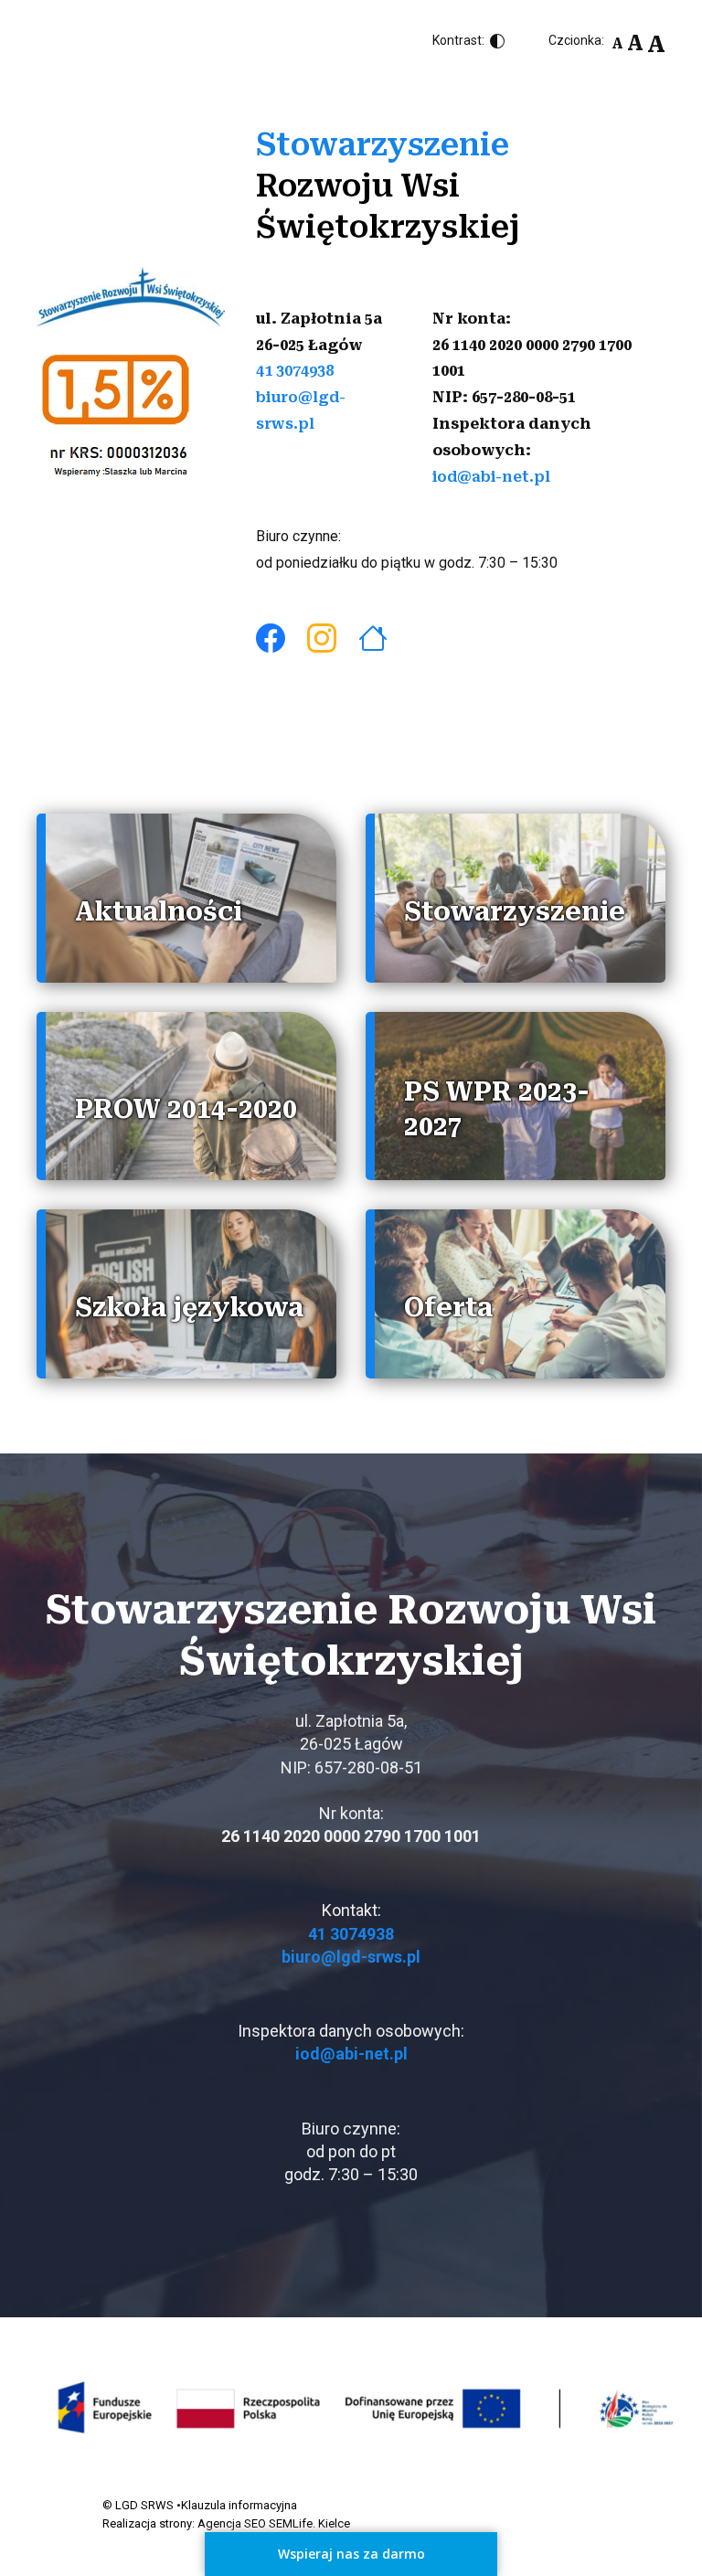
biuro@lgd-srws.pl (351, 1957)
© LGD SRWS (138, 2505)
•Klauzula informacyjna (237, 2505)
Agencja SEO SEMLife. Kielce (274, 2523)
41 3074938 (295, 371)
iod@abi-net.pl (491, 477)
